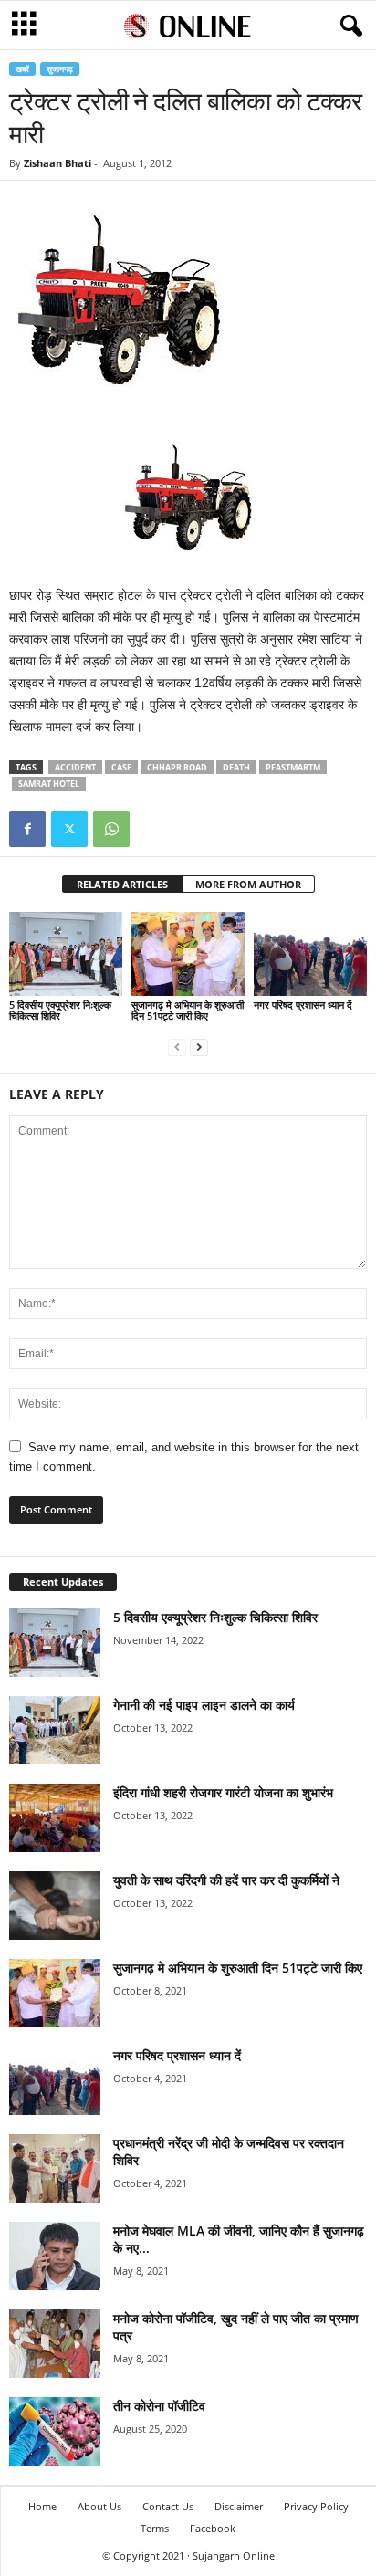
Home (42, 2506)
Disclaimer (239, 2506)
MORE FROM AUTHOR (248, 884)
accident (75, 767)
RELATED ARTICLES (122, 884)
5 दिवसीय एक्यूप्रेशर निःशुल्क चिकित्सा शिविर (60, 1010)
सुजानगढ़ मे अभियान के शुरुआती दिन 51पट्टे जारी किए (188, 1010)
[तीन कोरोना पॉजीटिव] (55, 2431)
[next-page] (199, 1047)
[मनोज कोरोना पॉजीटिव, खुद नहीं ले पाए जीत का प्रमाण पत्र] (55, 2344)
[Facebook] (27, 829)
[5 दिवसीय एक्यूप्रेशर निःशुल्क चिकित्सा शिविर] (66, 954)
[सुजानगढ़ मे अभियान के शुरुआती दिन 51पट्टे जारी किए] (188, 954)
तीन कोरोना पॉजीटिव (159, 2406)
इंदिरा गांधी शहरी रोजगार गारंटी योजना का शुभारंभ (223, 1792)
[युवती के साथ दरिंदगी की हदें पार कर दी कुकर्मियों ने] (55, 1906)
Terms (155, 2528)
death (236, 767)
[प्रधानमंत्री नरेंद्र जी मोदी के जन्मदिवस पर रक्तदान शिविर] (55, 2168)
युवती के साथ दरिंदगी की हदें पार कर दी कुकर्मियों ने (226, 1880)
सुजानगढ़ (60, 69)
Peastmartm (293, 767)
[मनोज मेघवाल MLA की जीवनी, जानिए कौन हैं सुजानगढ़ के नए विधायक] (55, 2256)
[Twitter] (69, 829)
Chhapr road (177, 767)
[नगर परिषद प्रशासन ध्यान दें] (310, 954)
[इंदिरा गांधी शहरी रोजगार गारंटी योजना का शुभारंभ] (55, 1818)
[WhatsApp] (111, 829)
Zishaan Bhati (57, 163)
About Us (99, 2506)
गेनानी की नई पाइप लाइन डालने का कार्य (204, 1705)
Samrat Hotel (49, 784)
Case (121, 767)
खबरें (22, 69)
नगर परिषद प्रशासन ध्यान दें (303, 1005)
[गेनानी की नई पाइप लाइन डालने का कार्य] (55, 1730)
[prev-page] (177, 1047)
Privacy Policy (316, 2506)
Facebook (213, 2528)
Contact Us (168, 2506)
